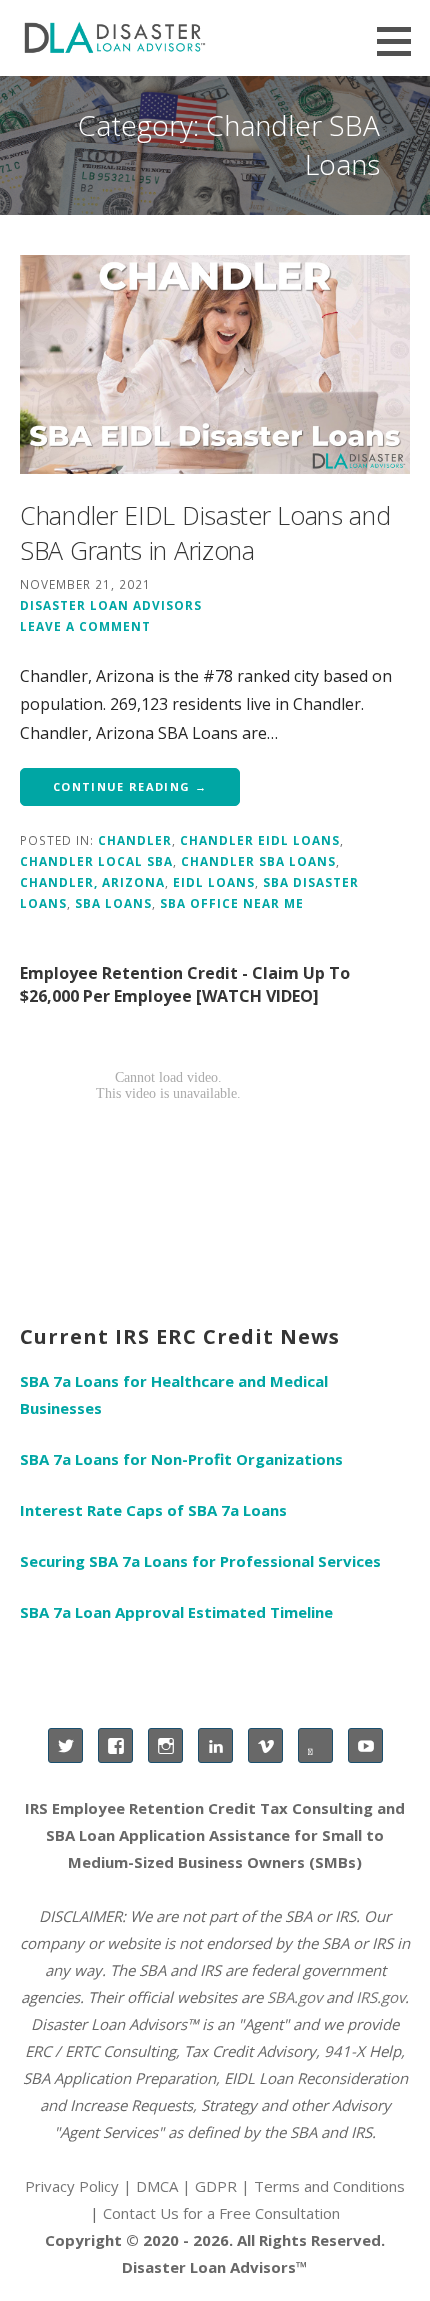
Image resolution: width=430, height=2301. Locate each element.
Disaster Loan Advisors (111, 605)
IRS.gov (380, 1997)
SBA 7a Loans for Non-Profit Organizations (181, 1459)
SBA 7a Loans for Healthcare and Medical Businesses (174, 1394)
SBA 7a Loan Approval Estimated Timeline (176, 1612)
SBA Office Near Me (232, 903)
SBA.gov (294, 1997)
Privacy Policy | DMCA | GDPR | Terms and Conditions (215, 2186)
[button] (401, 41)
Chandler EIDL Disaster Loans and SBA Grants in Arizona (205, 532)
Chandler (135, 840)
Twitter (65, 1745)
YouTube (365, 1745)
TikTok (315, 1745)
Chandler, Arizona (92, 882)
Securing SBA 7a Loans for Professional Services (200, 1561)
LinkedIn (215, 1745)
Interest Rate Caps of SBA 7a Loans (153, 1510)
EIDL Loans (214, 882)
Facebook (115, 1745)
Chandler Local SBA (96, 861)
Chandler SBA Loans (258, 861)
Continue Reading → (130, 786)
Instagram (165, 1745)
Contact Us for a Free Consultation (221, 2213)
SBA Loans (113, 903)
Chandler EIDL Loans (260, 840)
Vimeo (265, 1745)
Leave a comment (85, 626)
